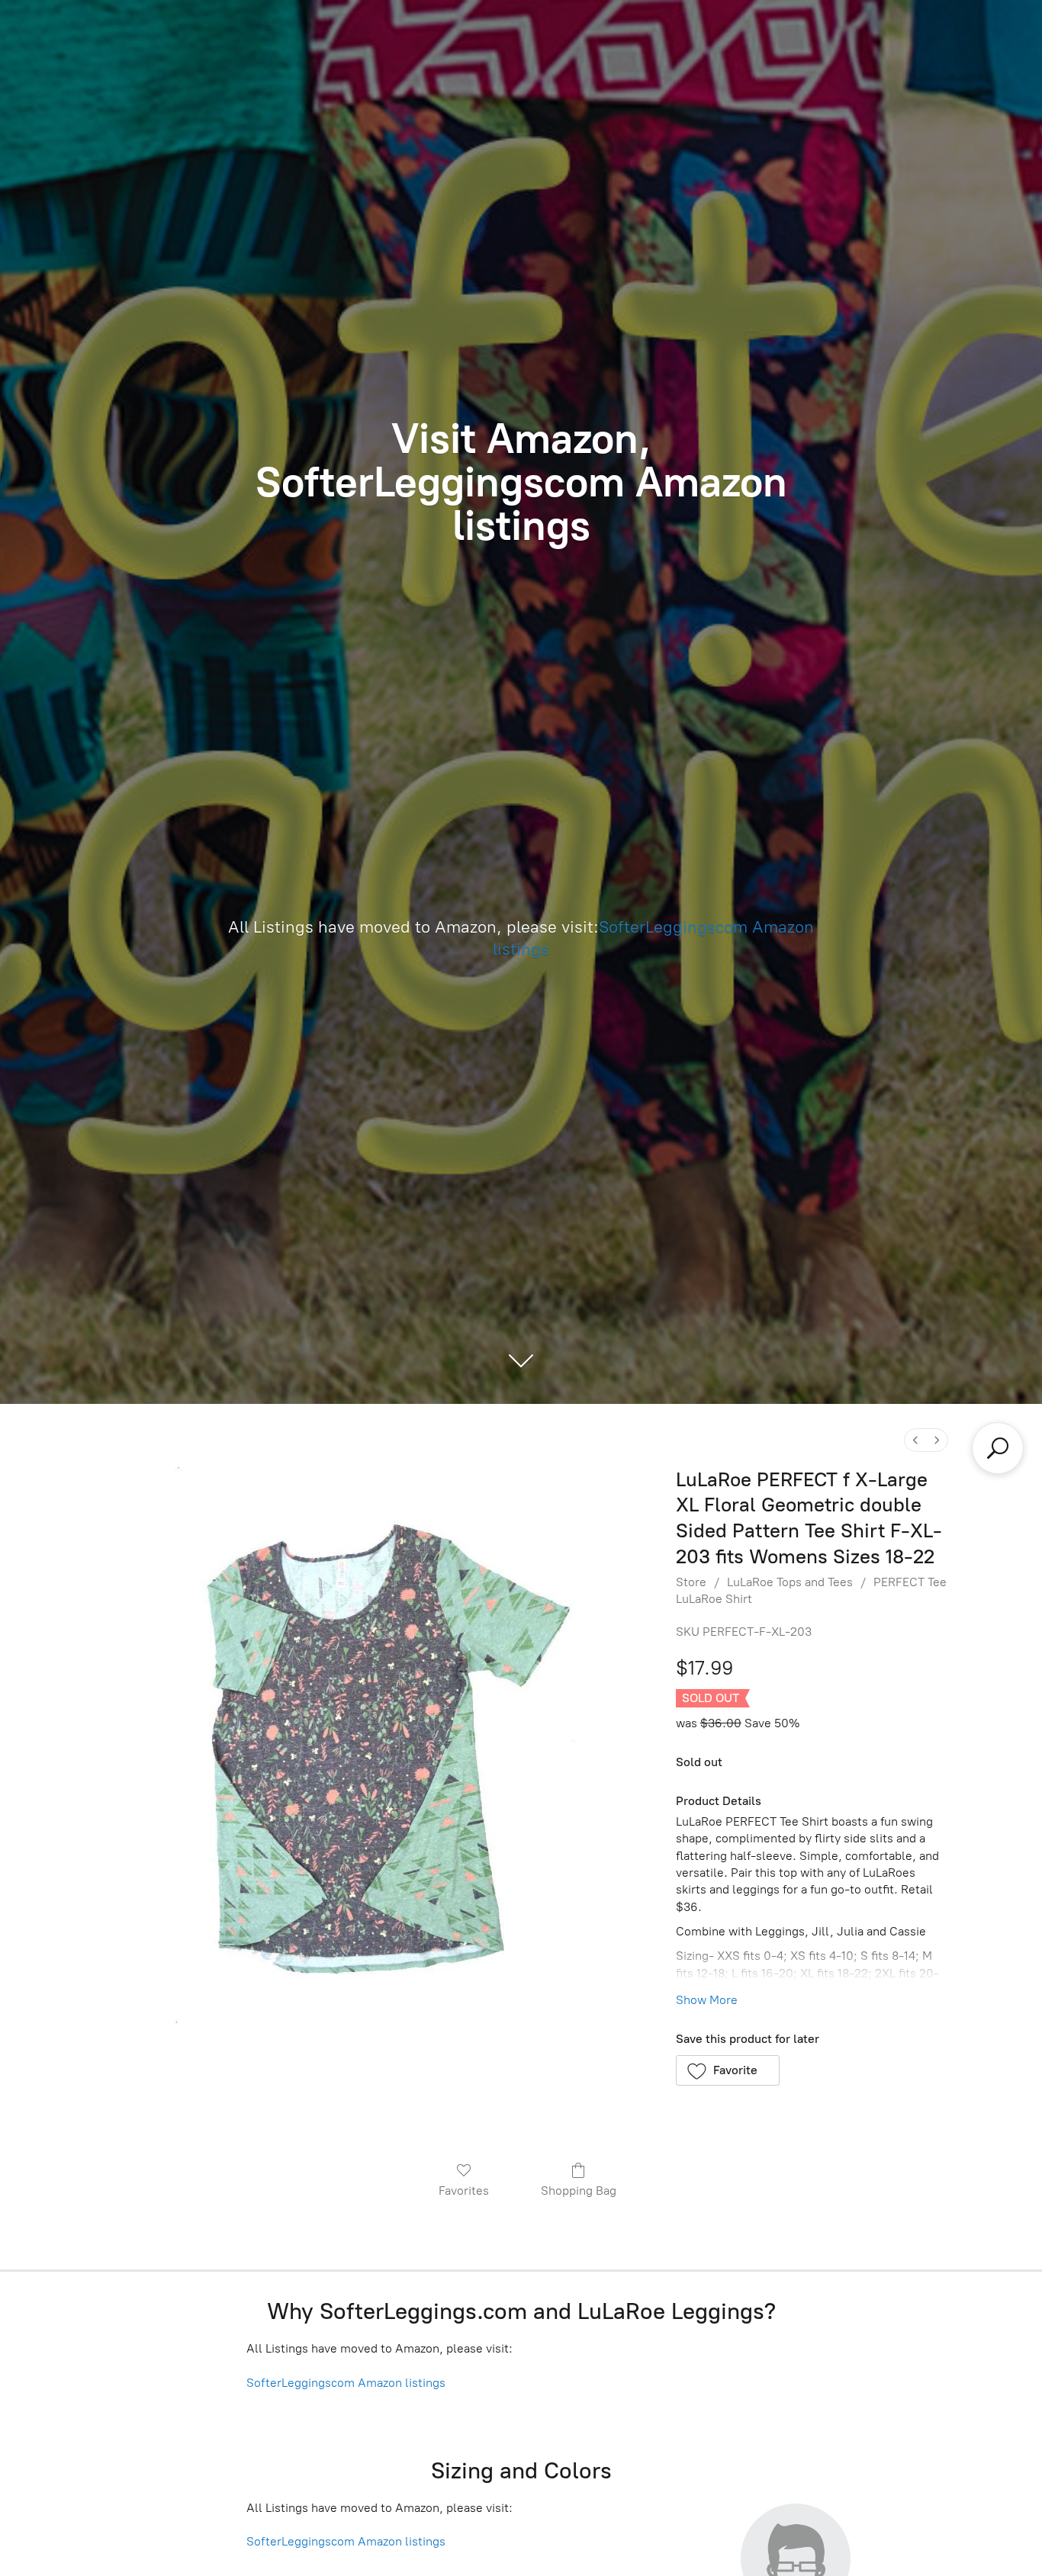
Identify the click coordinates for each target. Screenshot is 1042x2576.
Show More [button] (707, 2000)
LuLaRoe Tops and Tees (790, 1582)
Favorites (464, 2191)
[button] (728, 2070)
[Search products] (998, 1448)
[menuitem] (915, 1440)
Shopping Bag (579, 2191)
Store (691, 1582)
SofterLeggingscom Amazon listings (346, 2383)
